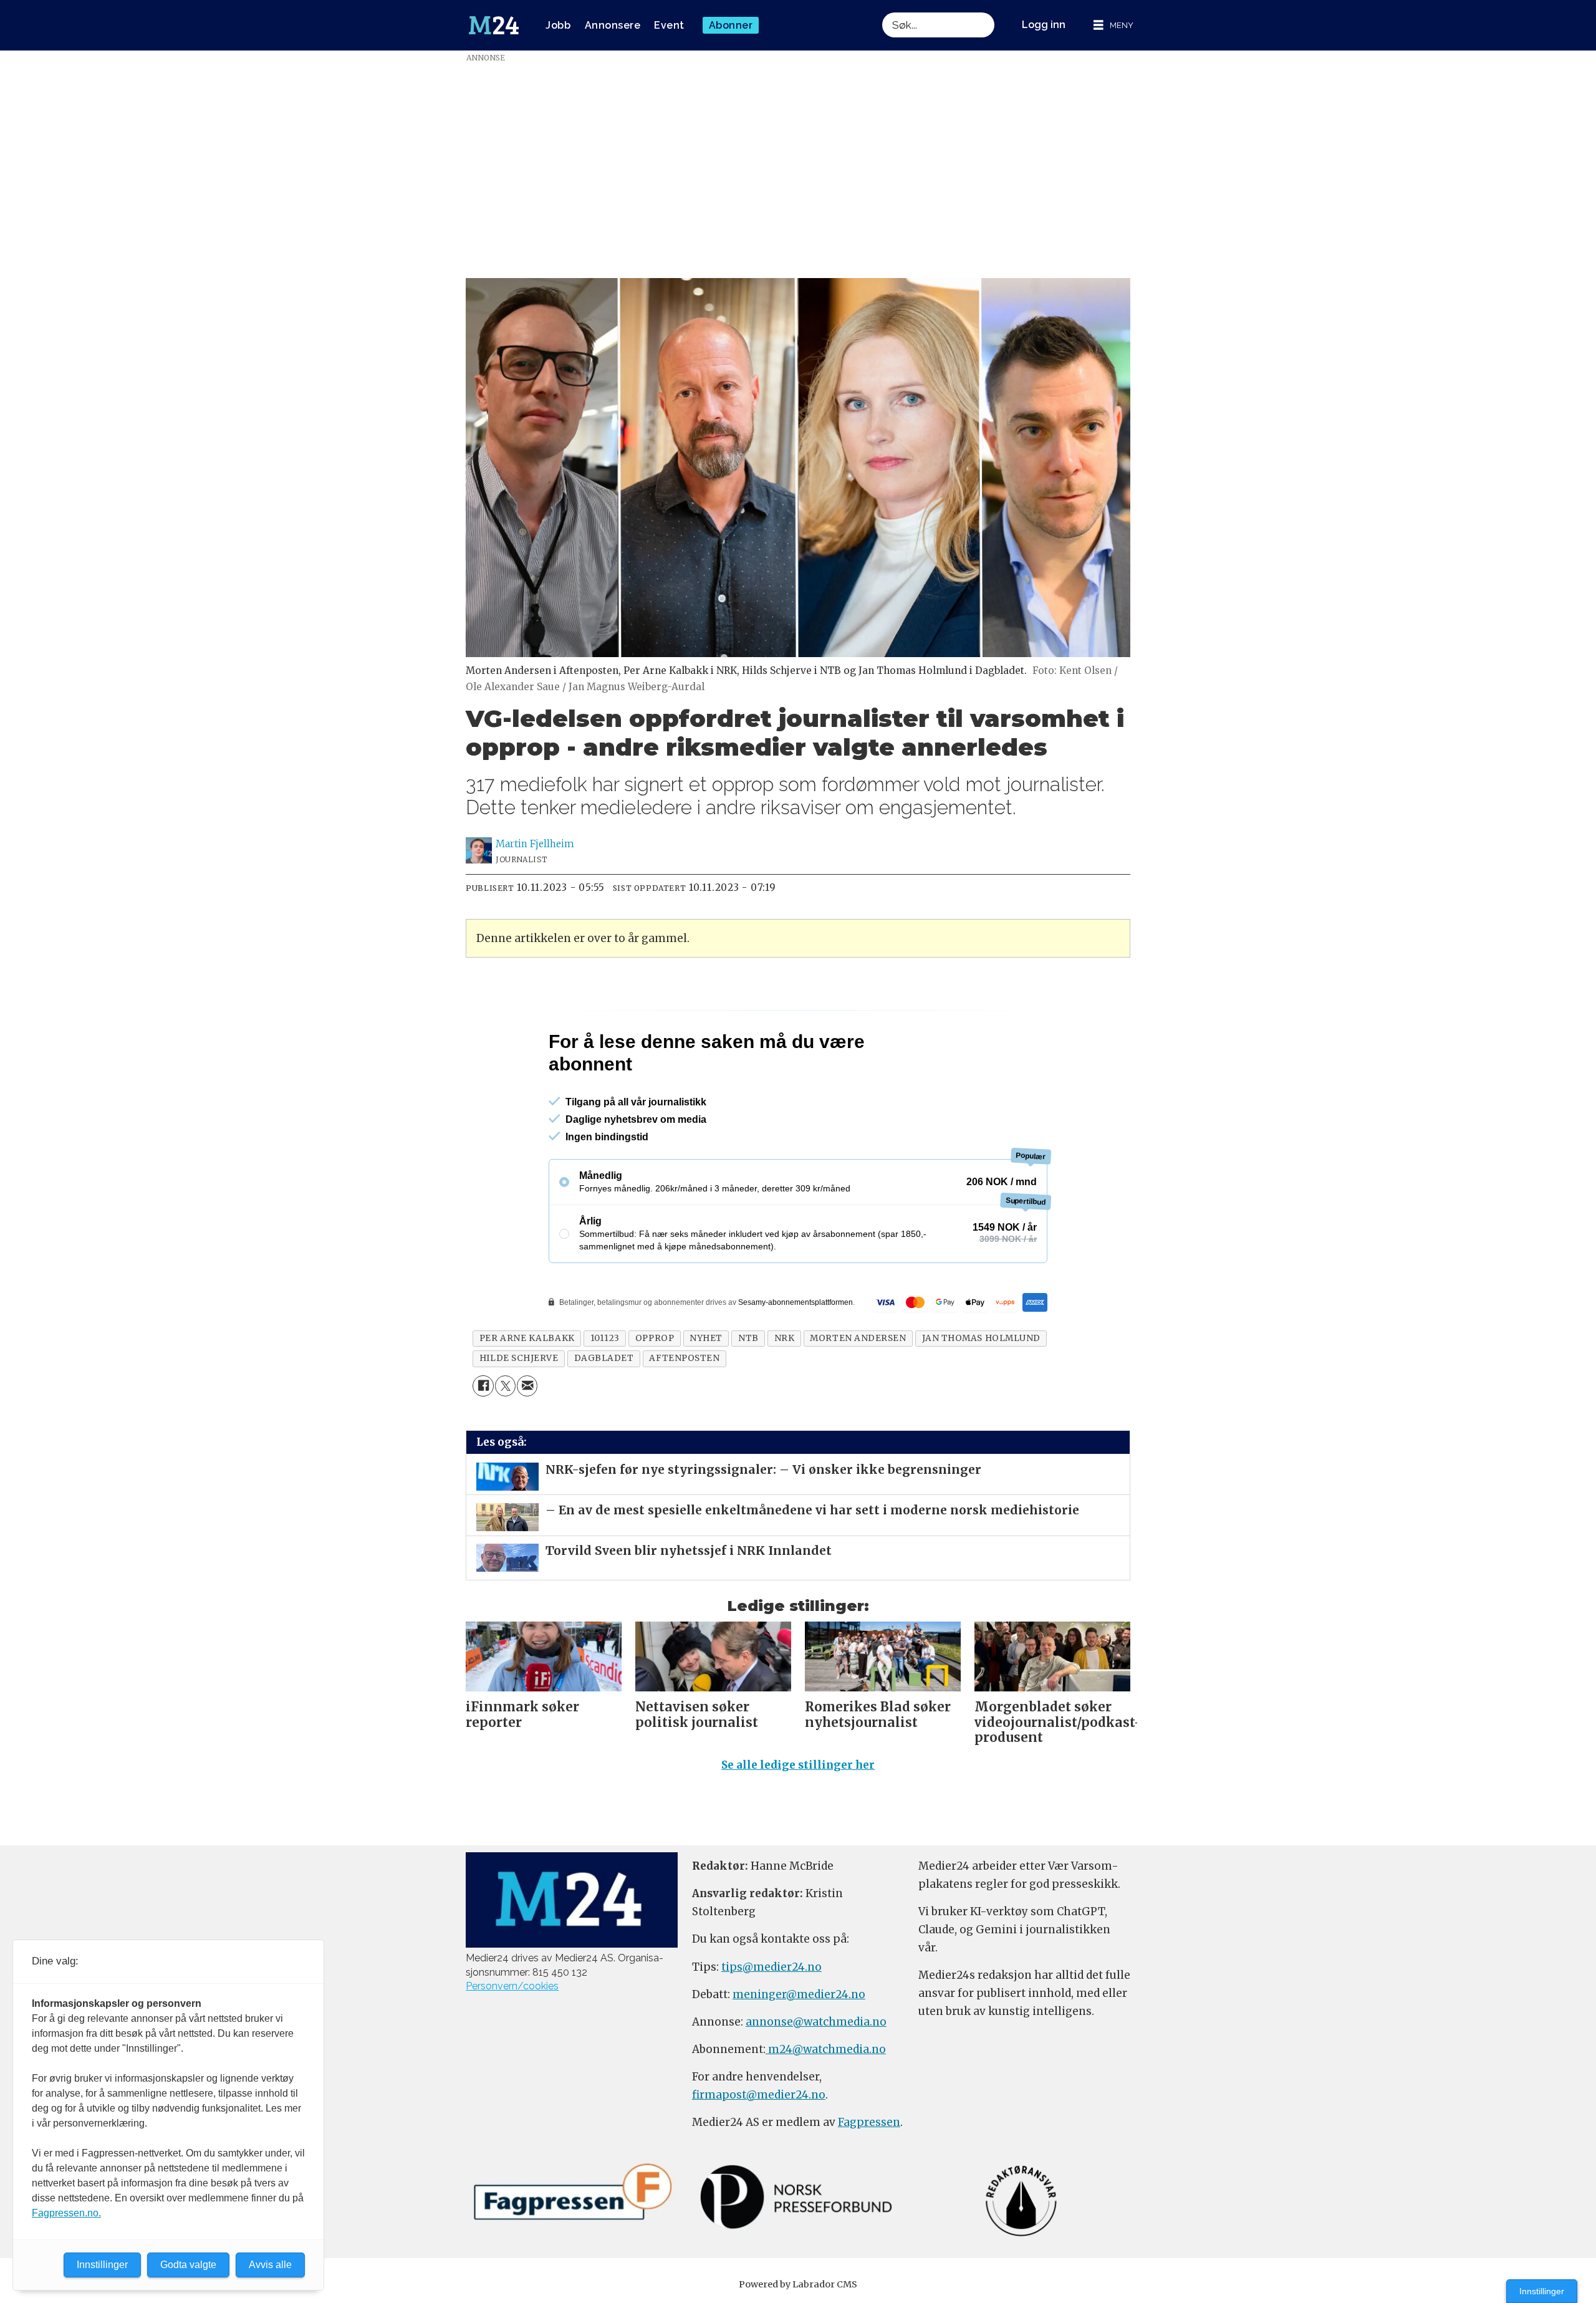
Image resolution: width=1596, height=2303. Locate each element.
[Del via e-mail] (527, 1439)
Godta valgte (188, 2265)
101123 (605, 1392)
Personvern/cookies (512, 2040)
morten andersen (858, 1392)
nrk (785, 1392)
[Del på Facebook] (483, 1439)
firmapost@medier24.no (759, 2148)
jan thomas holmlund (981, 1392)
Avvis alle (270, 2265)
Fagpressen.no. (66, 2213)
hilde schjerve (519, 1412)
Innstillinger (1542, 2291)
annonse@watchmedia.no (816, 2075)
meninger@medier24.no (799, 2048)
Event (669, 25)
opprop (655, 1392)
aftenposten (684, 1412)
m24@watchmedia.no (826, 2103)
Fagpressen (869, 2176)
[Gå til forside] (494, 26)
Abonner (731, 25)
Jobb (558, 25)
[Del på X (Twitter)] (505, 1439)
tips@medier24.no (772, 2021)
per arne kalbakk (527, 1392)
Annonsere (613, 25)
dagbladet (604, 1412)
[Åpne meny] (1113, 25)
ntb (748, 1392)
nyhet (706, 1392)
